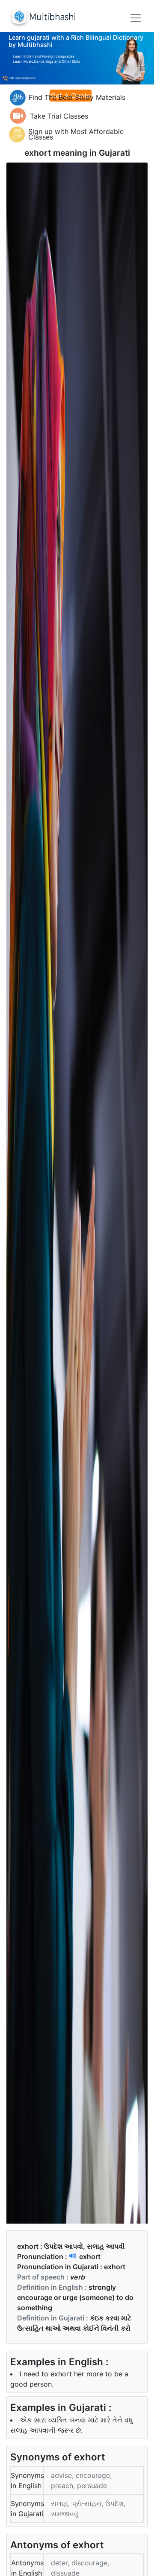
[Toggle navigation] (136, 18)
